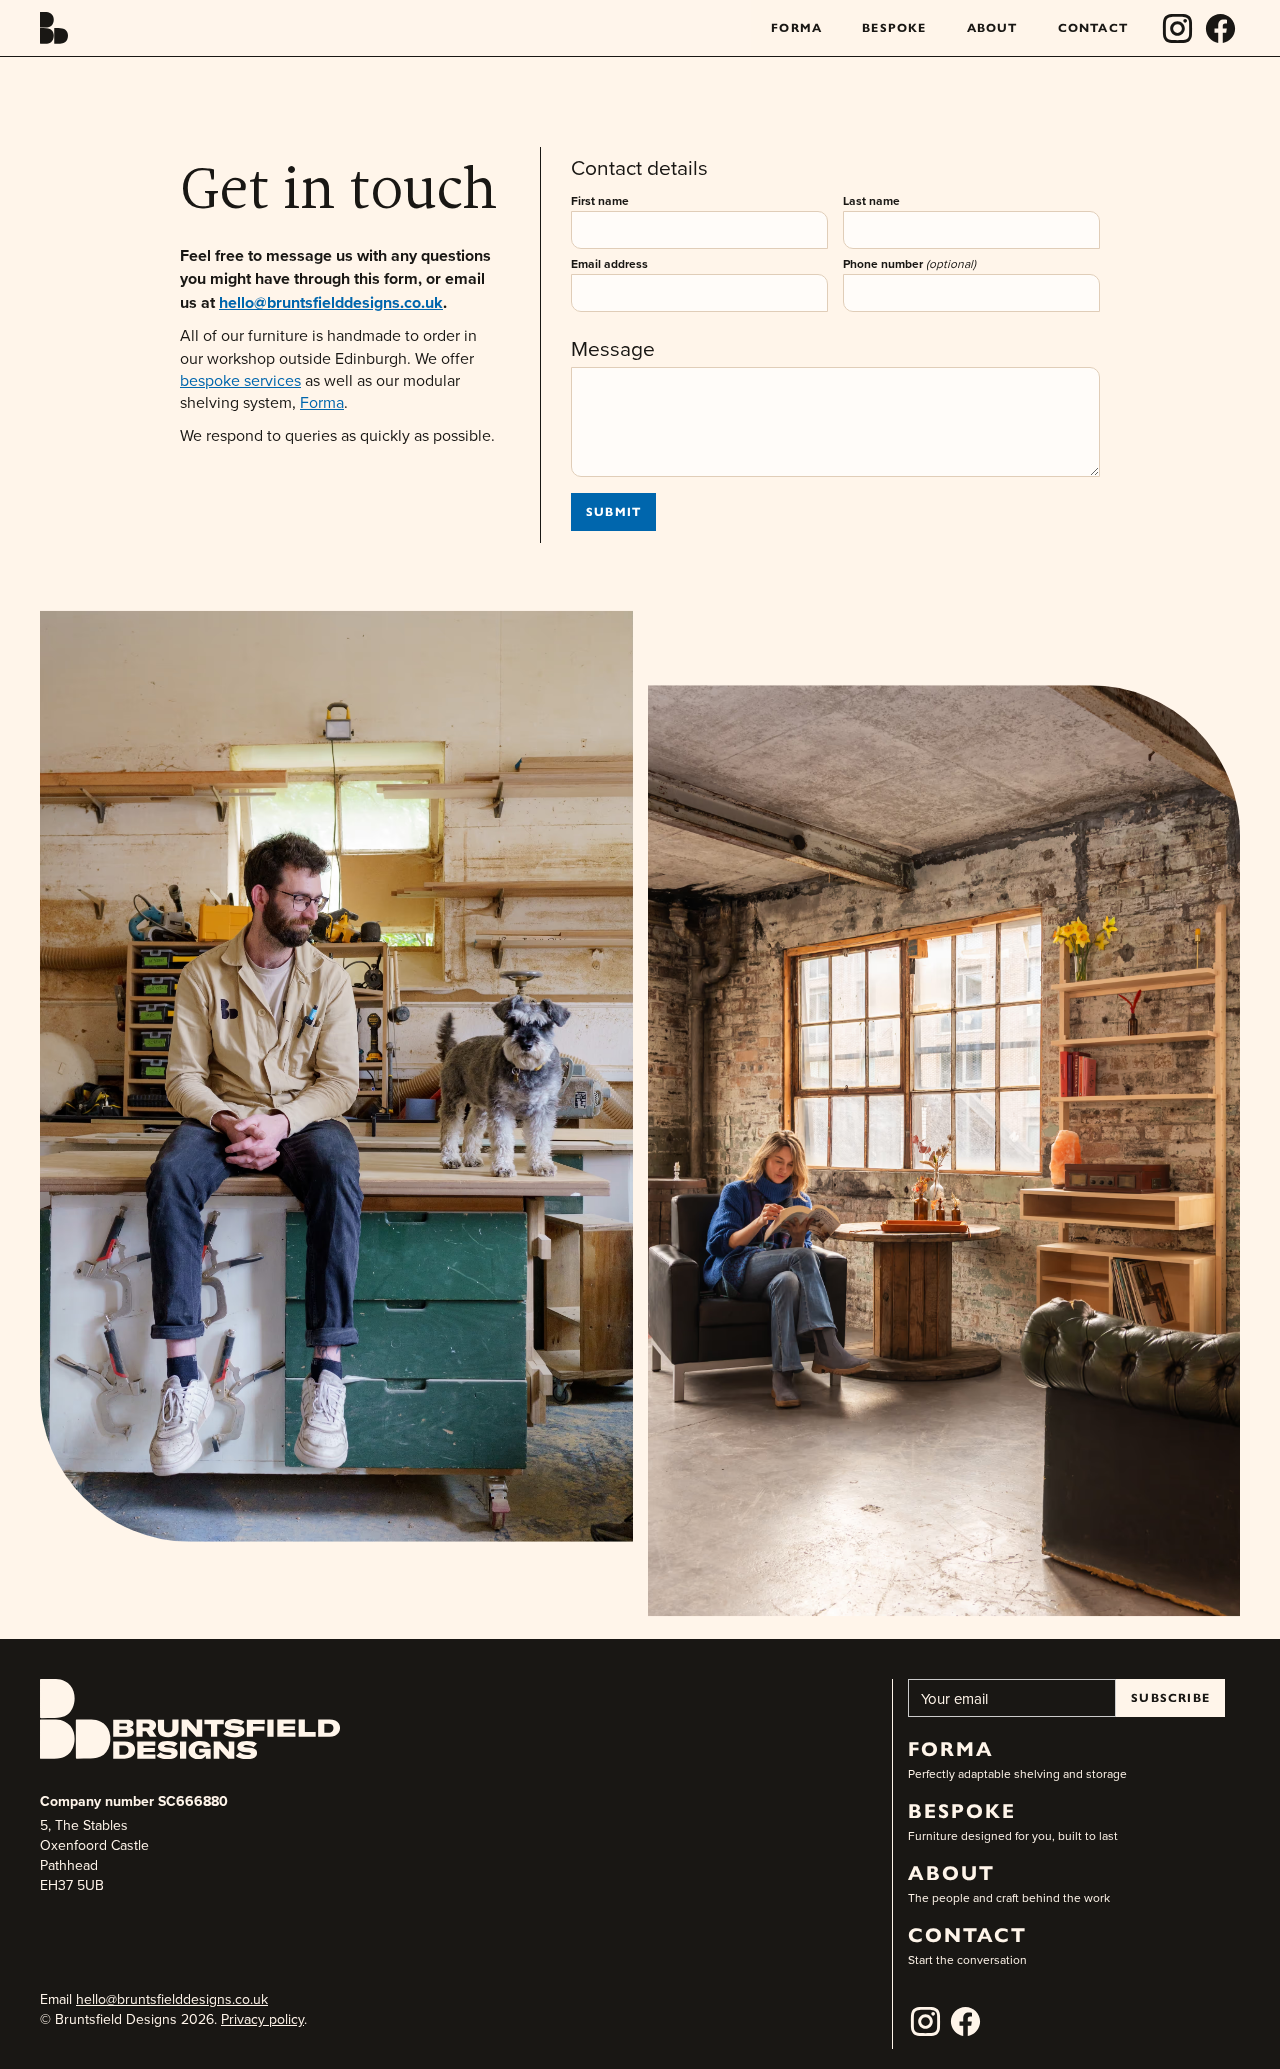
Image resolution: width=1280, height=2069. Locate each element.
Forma (796, 27)
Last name (871, 200)
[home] (54, 28)
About (992, 27)
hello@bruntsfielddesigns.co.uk (172, 1999)
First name (600, 200)
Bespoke (894, 27)
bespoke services (240, 380)
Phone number (909, 263)
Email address (609, 263)
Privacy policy (262, 2019)
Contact (1093, 27)
